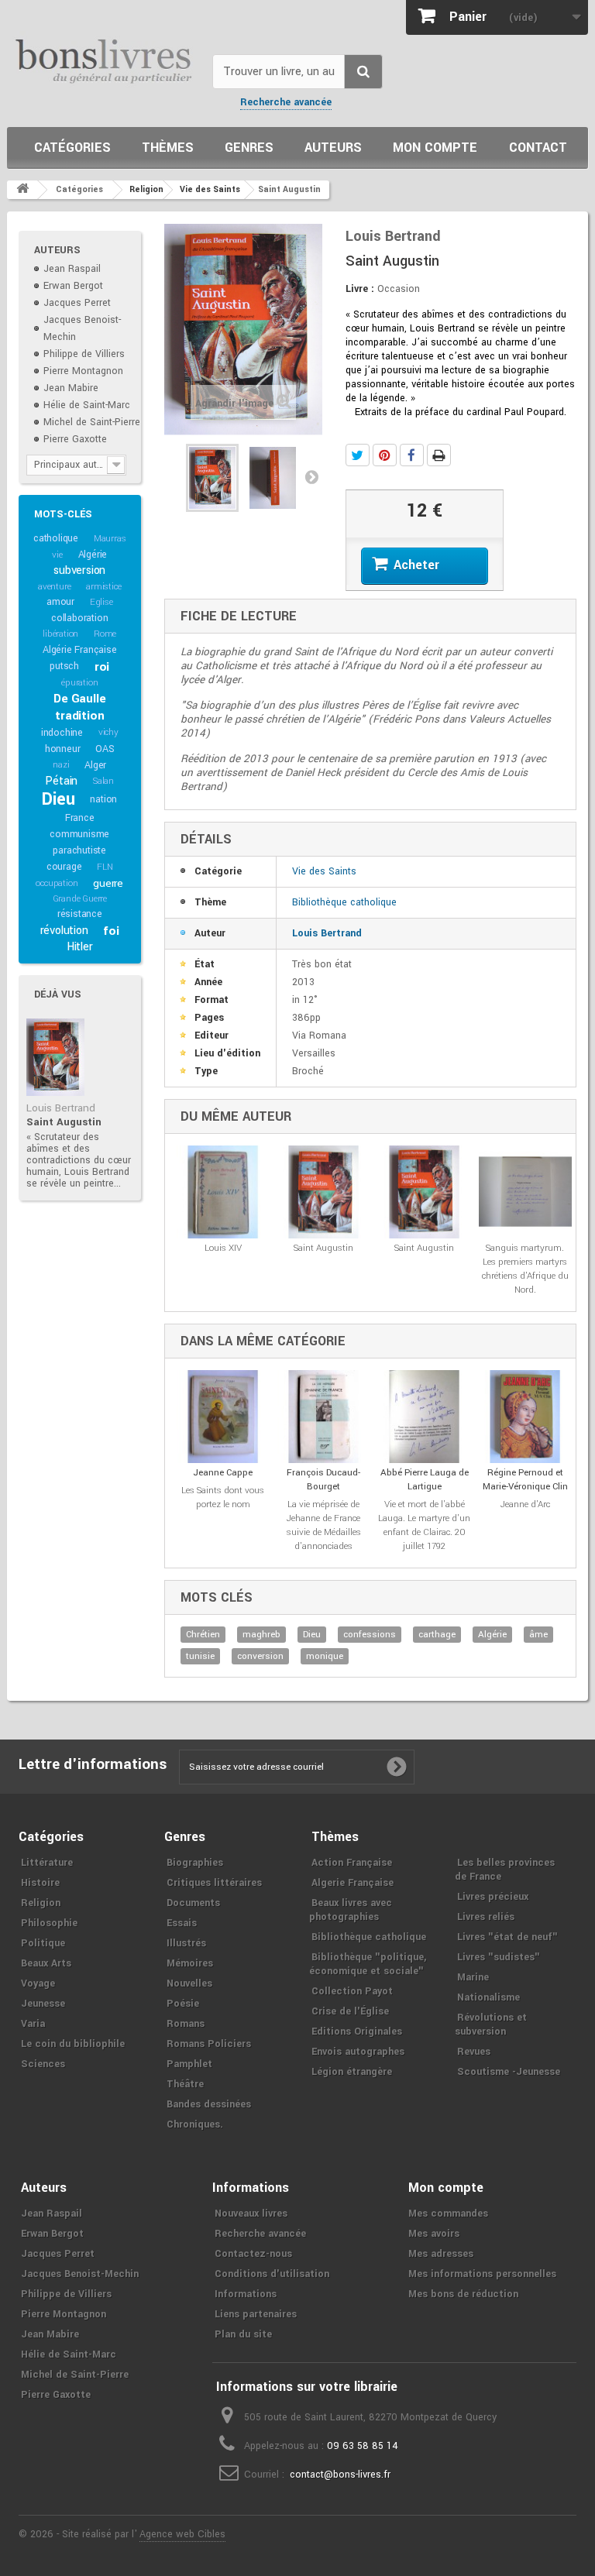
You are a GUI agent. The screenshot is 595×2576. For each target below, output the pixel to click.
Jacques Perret (77, 303)
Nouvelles (189, 1984)
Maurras (110, 539)
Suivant (311, 476)
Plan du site (243, 2334)
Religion (41, 1903)
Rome (105, 634)
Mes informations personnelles (482, 2274)
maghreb (261, 1635)
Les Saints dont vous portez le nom (223, 1498)
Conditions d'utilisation (272, 2274)
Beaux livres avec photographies (351, 1910)
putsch (64, 666)
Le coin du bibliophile (73, 2044)
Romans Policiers (209, 2044)
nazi (61, 765)
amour (60, 602)
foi (111, 931)
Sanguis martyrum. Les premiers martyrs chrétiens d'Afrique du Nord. (525, 1269)
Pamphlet (189, 2064)
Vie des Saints (324, 871)
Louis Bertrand (61, 1108)
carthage (437, 1635)
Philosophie (49, 1923)
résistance (80, 914)
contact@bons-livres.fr (340, 2475)
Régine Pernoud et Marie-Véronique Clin (525, 1480)
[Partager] (412, 455)
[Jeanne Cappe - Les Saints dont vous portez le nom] (223, 1417)
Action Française (352, 1863)
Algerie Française (353, 1883)
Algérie (93, 555)
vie (57, 555)
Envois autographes (358, 2052)
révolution (64, 931)
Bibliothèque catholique (344, 902)
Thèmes (168, 148)
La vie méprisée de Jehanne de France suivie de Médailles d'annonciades (324, 1525)
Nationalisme (488, 1997)
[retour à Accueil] (22, 190)
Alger (95, 765)
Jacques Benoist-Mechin (80, 2274)
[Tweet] (358, 455)
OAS (105, 749)
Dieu (58, 799)
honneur (63, 749)
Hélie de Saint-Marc (87, 405)
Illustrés (186, 1943)
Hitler (80, 947)
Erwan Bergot (73, 286)
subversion (79, 570)
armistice (103, 587)
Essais (182, 1923)
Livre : (360, 289)
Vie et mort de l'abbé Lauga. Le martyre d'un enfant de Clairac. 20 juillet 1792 (424, 1525)
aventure (54, 587)
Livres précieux (493, 1897)
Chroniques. (195, 2124)
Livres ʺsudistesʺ (499, 1957)
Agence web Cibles (182, 2534)
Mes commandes (448, 2214)
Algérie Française (80, 650)
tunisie (200, 1656)
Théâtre (185, 2084)
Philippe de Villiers (84, 354)
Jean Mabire (71, 388)
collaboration (79, 618)
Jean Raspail (72, 269)
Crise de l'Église (350, 2011)
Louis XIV (223, 1248)
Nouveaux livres (251, 2214)
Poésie (183, 2004)
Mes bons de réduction (463, 2294)
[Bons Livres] (104, 60)
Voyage (38, 1984)
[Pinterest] (385, 455)
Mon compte (435, 148)
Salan (103, 781)
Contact (538, 148)
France (80, 818)
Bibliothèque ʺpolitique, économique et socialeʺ (368, 1964)
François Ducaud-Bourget (323, 1480)
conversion (260, 1656)
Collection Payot (352, 1991)
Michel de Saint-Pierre (92, 422)
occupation (57, 883)
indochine (62, 733)
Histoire (40, 1883)
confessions (370, 1635)
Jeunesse (43, 2004)
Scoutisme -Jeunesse (509, 2072)
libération (60, 634)
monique (325, 1656)
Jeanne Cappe (223, 1473)
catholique (56, 538)
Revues (474, 2052)
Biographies (195, 1863)
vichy (108, 732)
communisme (79, 834)
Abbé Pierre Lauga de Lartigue (425, 1480)
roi (102, 667)
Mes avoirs (434, 2234)
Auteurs (333, 148)
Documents (193, 1903)
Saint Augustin (64, 1122)
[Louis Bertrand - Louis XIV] (223, 1192)
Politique (43, 1943)
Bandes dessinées (209, 2104)
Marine (473, 1977)
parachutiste (79, 850)
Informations (246, 2294)
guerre (108, 883)
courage (64, 867)
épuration (79, 683)
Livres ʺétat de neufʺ (507, 1937)
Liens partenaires (256, 2314)
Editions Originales (357, 2032)
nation (103, 799)
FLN (105, 867)
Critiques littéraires (214, 1883)
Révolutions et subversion (491, 2025)
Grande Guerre (80, 899)
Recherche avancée (286, 102)
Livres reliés (486, 1917)
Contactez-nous (253, 2254)
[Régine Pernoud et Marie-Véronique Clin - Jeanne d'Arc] (525, 1417)
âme (538, 1635)
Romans (186, 2024)
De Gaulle (79, 699)
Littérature (47, 1863)
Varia (33, 2024)
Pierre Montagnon (83, 371)
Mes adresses (441, 2254)
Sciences (43, 2064)
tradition (79, 716)
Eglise (101, 602)
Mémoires (190, 1963)
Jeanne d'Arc (525, 1504)
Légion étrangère (352, 2072)
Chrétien (203, 1635)
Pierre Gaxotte (75, 439)
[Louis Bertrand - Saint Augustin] (55, 1057)
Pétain (61, 781)
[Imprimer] (439, 455)
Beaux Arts (46, 1963)
